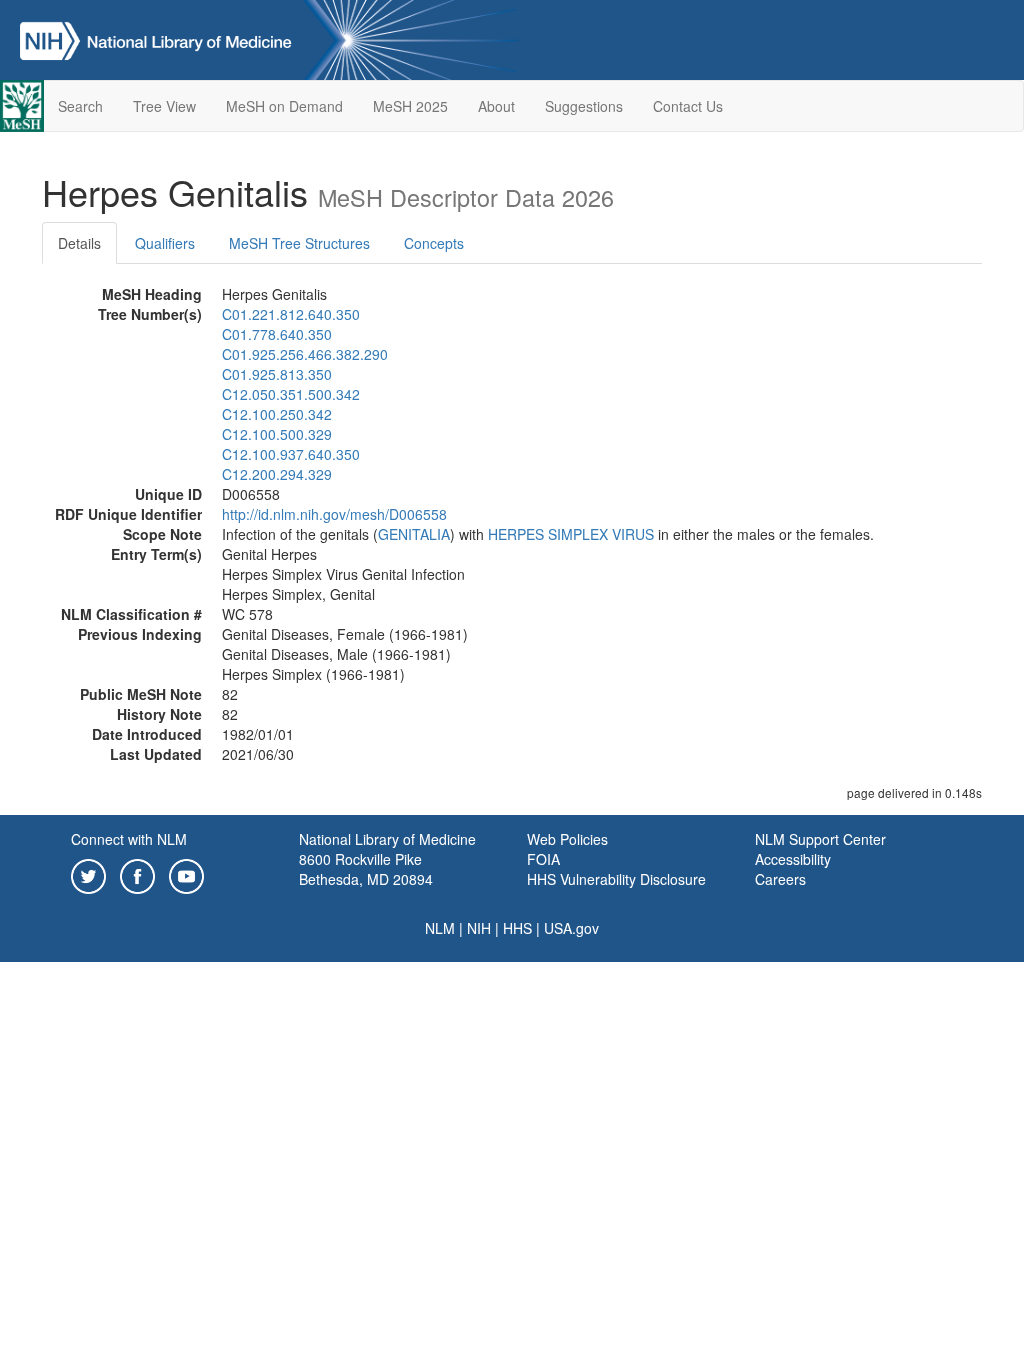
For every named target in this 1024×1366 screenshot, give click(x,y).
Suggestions (584, 106)
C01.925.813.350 (277, 374)
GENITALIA (414, 534)
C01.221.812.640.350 (291, 314)
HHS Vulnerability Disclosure (616, 879)
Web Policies (567, 839)
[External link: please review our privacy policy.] (88, 874)
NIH (479, 928)
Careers (780, 879)
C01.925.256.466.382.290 (305, 354)
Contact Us (688, 106)
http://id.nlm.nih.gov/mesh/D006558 (334, 514)
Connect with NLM (129, 839)
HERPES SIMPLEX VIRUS (571, 534)
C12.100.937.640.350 (291, 454)
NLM (440, 928)
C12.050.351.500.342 (291, 394)
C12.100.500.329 (277, 434)
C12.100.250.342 (277, 414)
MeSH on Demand (284, 106)
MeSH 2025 (410, 106)
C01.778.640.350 (277, 334)
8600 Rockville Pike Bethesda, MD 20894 (366, 869)
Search (80, 106)
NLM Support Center (820, 839)
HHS (517, 928)
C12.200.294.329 (277, 474)
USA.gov (571, 928)
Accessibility (793, 859)
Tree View (164, 106)
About (496, 106)
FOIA (543, 859)
